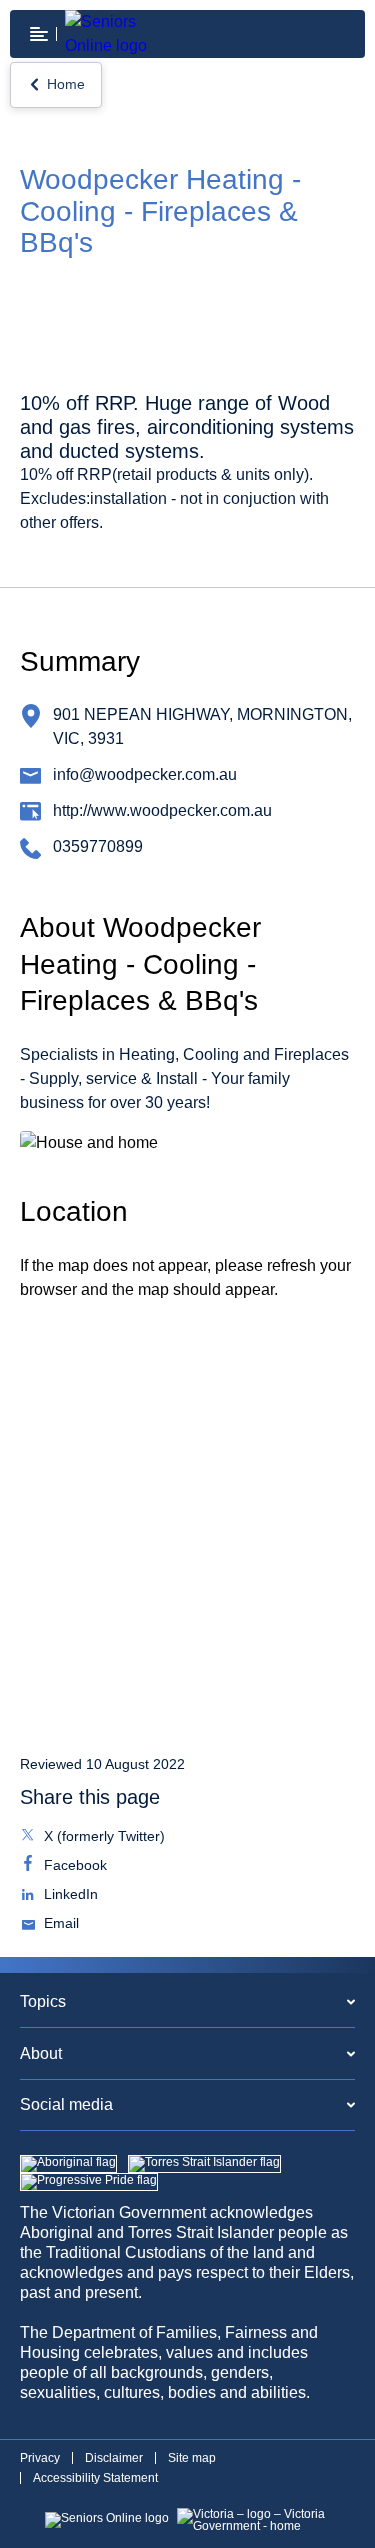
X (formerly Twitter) (102, 1838)
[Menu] (39, 34)
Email (59, 1925)
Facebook (73, 1867)
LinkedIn (69, 1896)
